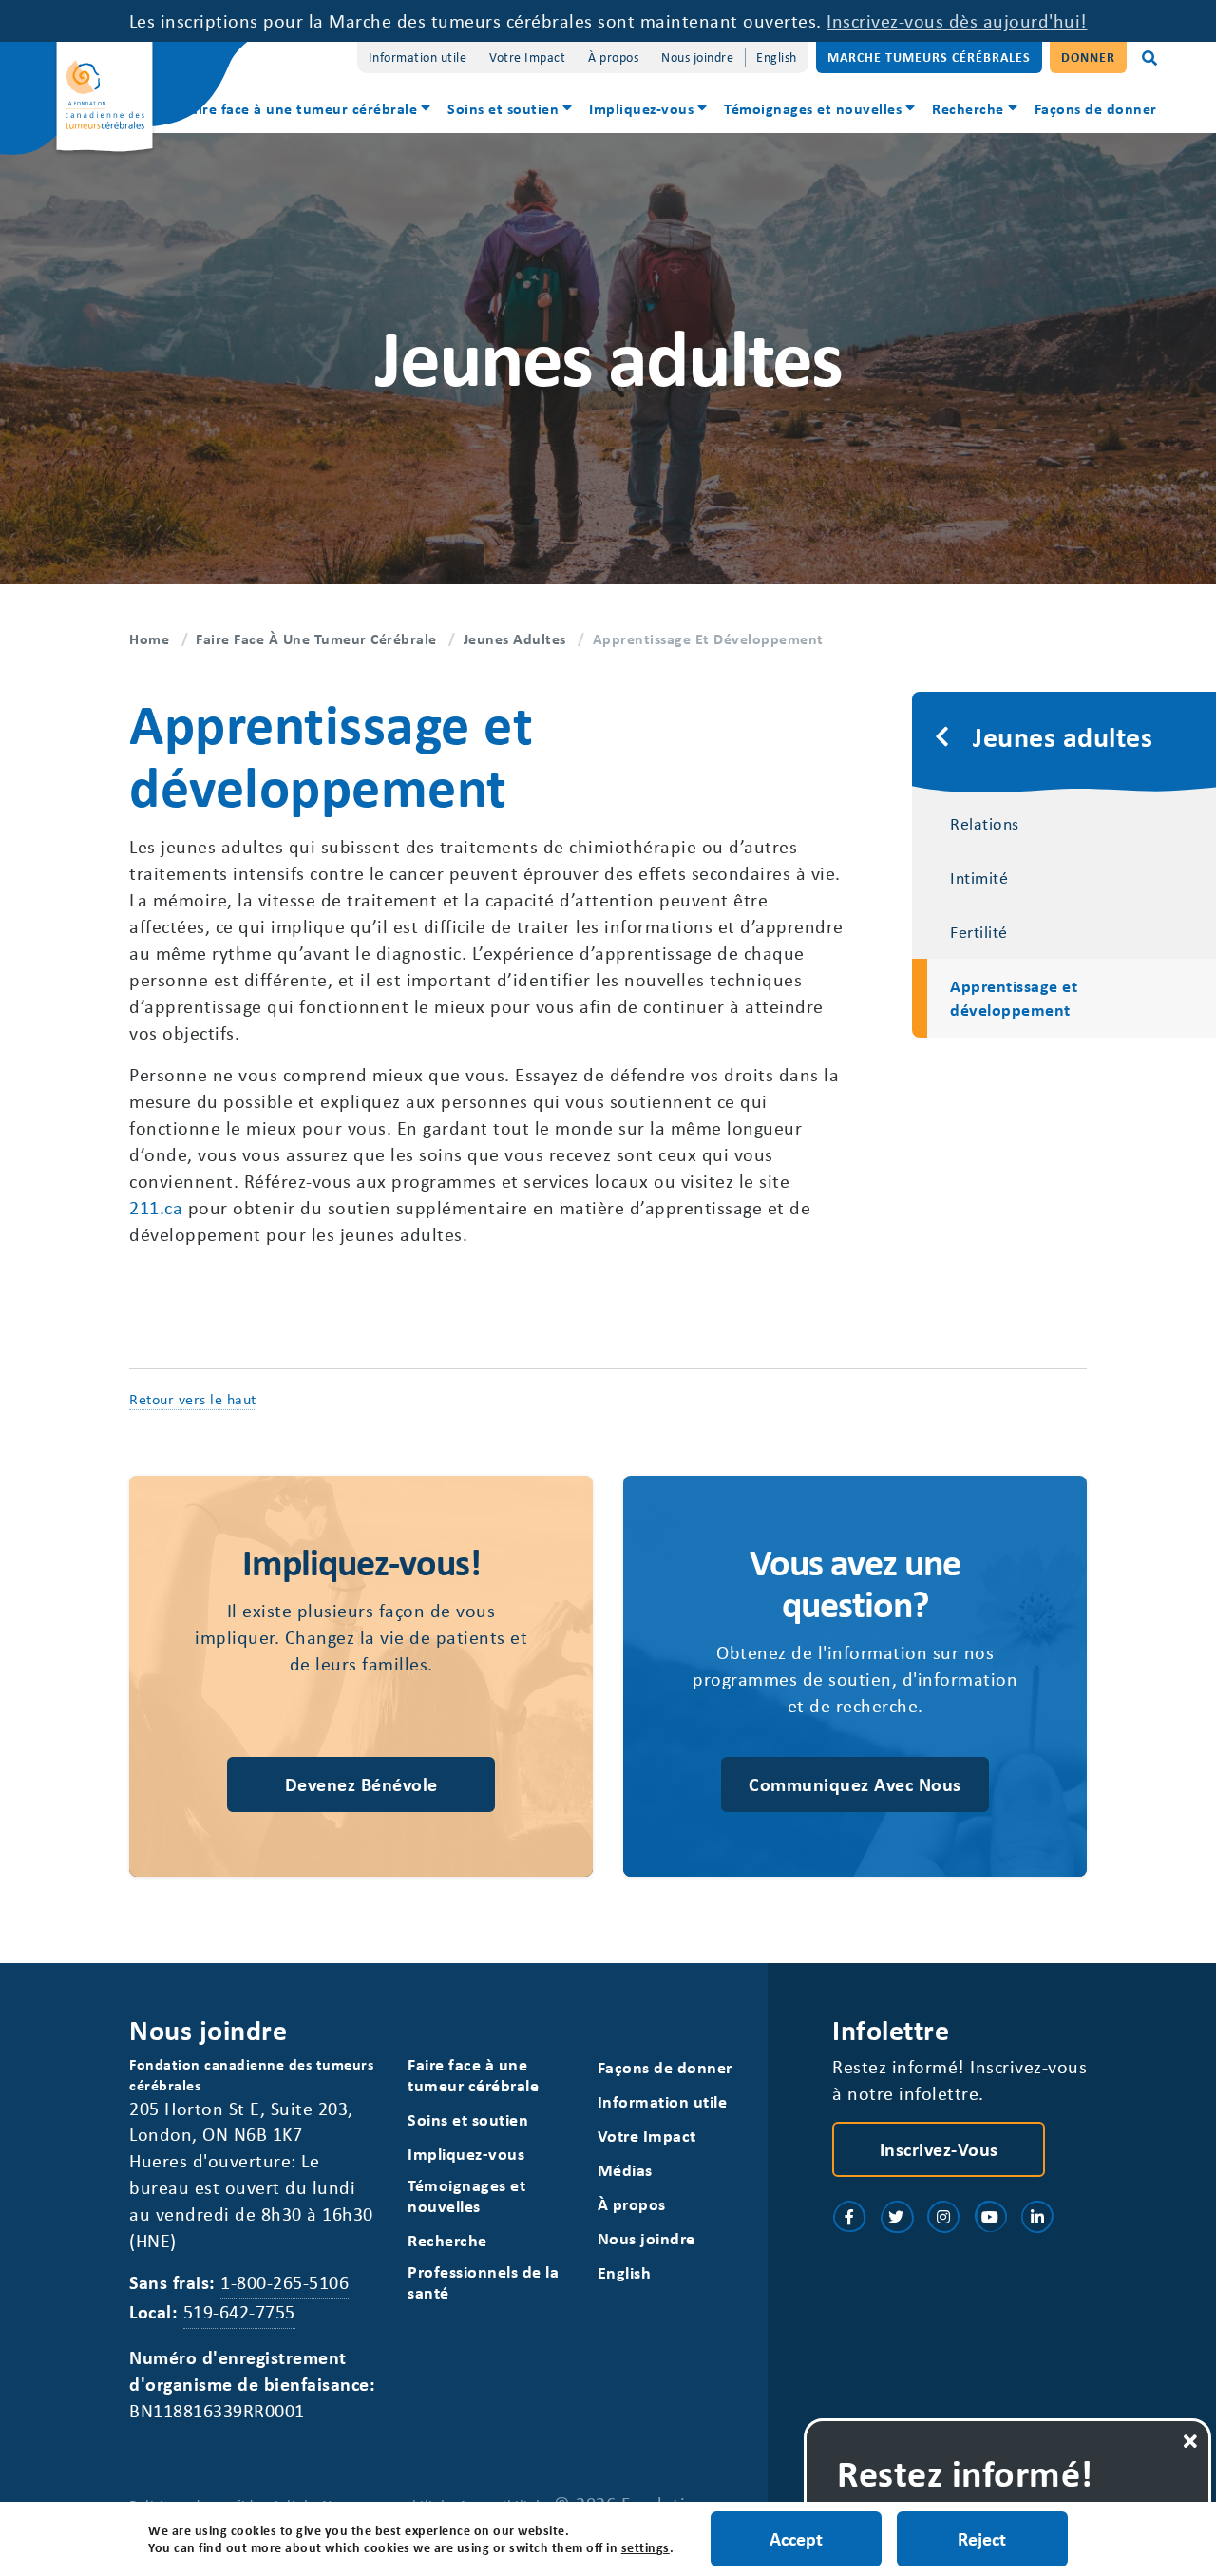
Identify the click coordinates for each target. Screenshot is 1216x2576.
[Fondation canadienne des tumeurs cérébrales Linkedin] (1037, 2217)
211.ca (156, 1207)
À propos (613, 57)
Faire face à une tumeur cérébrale (301, 108)
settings (646, 2547)
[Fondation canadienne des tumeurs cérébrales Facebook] (849, 2217)
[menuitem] (308, 111)
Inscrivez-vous (939, 2149)
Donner (1088, 57)
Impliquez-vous (641, 108)
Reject (982, 2538)
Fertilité (979, 931)
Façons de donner (1096, 108)
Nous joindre (697, 57)
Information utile (418, 57)
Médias (625, 2170)
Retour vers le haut (193, 1399)
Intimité (979, 877)
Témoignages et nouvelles (813, 108)
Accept (796, 2538)
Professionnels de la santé (483, 2282)
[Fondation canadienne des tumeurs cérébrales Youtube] (991, 2217)
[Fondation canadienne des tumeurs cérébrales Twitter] (897, 2217)
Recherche (968, 108)
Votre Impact (527, 57)
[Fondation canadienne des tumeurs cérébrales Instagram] (943, 2217)
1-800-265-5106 (285, 2282)
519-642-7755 (239, 2311)
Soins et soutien (503, 108)
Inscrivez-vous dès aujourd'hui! (957, 20)
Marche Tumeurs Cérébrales (929, 57)
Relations (985, 823)
